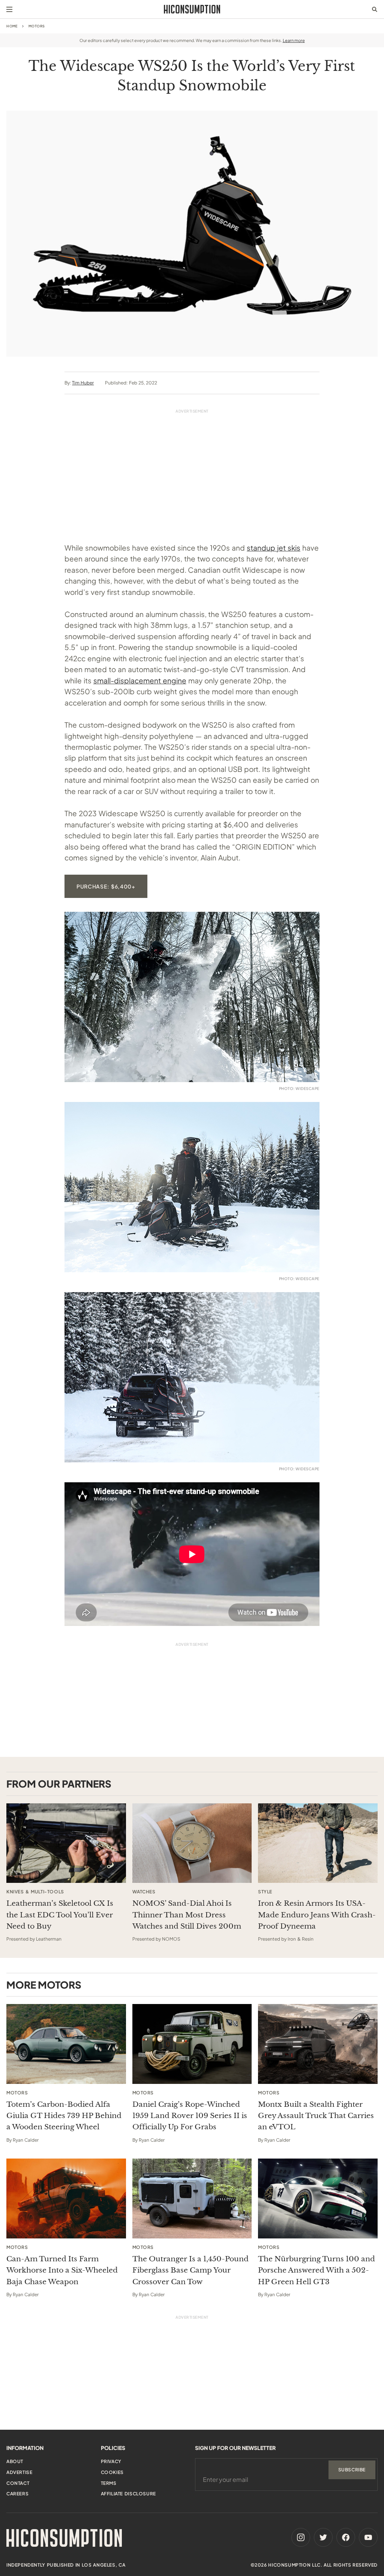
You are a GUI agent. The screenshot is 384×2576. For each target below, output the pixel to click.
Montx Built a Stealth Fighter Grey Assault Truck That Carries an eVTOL (316, 2116)
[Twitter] (323, 2537)
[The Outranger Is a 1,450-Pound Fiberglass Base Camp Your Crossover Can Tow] (192, 2198)
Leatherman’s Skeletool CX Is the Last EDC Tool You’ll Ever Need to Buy (60, 1915)
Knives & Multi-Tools (35, 1892)
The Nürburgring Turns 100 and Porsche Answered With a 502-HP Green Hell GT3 (316, 2270)
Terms (109, 2483)
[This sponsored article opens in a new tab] (66, 1843)
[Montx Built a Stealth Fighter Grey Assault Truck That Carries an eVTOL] (318, 2044)
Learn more (294, 40)
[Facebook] (346, 2537)
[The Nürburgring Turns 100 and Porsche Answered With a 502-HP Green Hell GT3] (318, 2198)
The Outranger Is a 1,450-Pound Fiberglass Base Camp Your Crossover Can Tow (190, 2270)
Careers (17, 2494)
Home (12, 26)
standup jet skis (274, 548)
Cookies (112, 2472)
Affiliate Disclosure (128, 2494)
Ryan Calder (26, 2140)
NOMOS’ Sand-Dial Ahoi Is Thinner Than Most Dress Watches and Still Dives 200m (187, 1915)
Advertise (19, 2472)
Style (265, 1892)
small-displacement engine (140, 680)
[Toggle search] (375, 9)
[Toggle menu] (9, 9)
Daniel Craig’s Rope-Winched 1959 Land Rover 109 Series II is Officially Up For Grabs (190, 2116)
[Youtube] (368, 2537)
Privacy (111, 2461)
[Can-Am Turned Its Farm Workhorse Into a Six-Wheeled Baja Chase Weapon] (66, 2198)
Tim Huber (83, 383)
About (15, 2461)
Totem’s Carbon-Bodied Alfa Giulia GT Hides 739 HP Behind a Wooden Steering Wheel (64, 2116)
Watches (144, 1892)
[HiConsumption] (192, 9)
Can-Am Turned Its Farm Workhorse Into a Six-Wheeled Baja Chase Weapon (62, 2270)
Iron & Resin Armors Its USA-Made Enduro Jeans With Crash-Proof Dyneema (317, 1915)
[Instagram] (301, 2537)
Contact (18, 2483)
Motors (37, 26)
